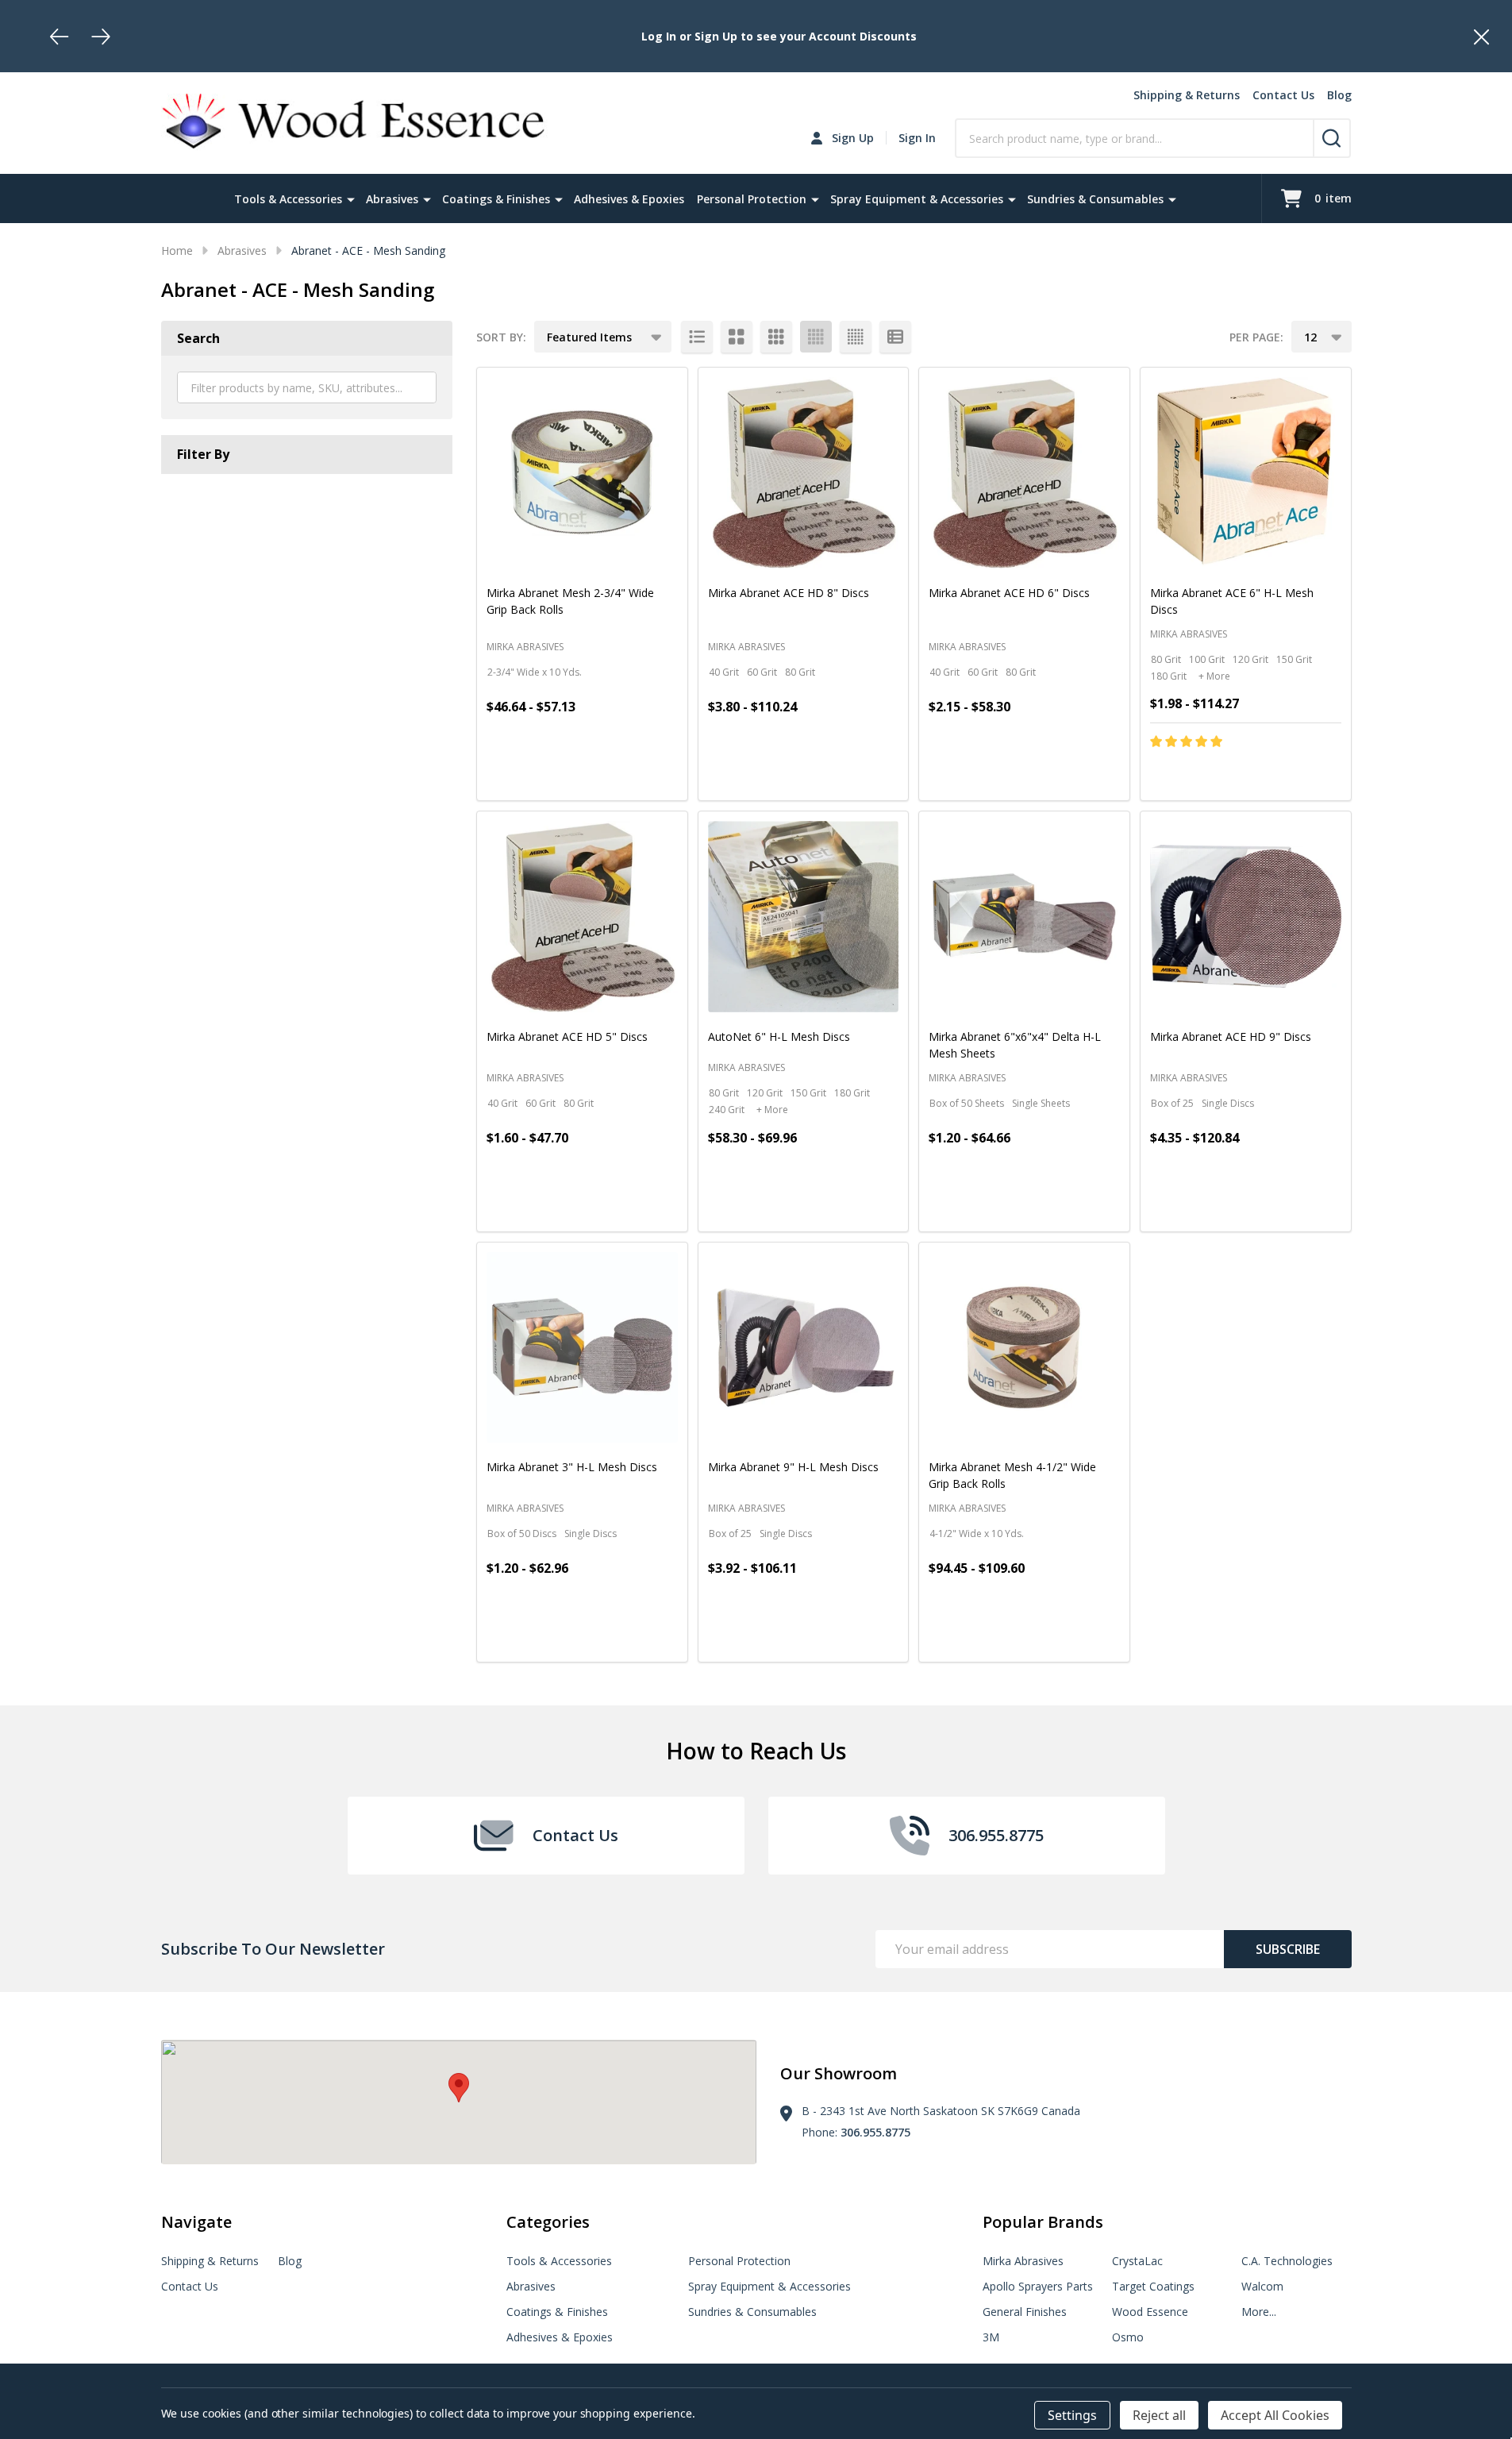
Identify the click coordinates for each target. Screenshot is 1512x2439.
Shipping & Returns (1187, 95)
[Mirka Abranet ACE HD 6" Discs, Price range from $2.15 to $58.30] (1024, 473)
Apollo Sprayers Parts (1038, 2286)
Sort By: (501, 337)
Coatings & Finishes (496, 199)
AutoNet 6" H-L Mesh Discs (779, 1036)
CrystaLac (1137, 2261)
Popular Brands (1043, 2222)
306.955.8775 (875, 2132)
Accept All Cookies (1275, 2415)
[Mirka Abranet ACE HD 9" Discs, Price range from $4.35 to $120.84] (1246, 917)
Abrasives (392, 199)
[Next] (101, 37)
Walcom (1262, 2286)
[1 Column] (697, 337)
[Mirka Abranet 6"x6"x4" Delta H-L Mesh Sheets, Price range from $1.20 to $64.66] (1024, 917)
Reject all (1159, 2415)
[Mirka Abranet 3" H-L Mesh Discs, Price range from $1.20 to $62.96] (582, 1348)
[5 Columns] (856, 337)
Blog (1339, 95)
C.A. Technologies (1287, 2261)
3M (991, 2337)
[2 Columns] (737, 337)
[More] (351, 198)
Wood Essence (1150, 2312)
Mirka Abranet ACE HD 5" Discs (567, 1036)
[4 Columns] (816, 337)
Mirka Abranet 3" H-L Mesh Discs (572, 1467)
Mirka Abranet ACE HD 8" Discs (789, 593)
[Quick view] (626, 775)
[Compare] (662, 775)
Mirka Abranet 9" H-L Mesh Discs (793, 1467)
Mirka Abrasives (1023, 2261)
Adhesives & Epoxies (629, 199)
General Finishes (1025, 2312)
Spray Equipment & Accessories (917, 199)
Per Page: (1256, 337)
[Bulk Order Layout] (895, 337)
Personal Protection (752, 199)
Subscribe (1288, 1949)
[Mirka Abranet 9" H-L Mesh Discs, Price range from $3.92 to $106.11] (804, 1348)
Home (177, 250)
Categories (548, 2222)
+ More (1214, 676)
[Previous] (60, 37)
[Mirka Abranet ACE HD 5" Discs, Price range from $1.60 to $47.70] (582, 917)
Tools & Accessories (288, 199)
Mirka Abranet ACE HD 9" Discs (1231, 1036)
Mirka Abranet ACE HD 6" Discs (1009, 593)
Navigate (196, 2222)
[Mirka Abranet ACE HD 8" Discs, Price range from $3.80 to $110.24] (804, 473)
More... (1259, 2312)
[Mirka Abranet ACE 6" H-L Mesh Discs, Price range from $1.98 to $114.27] (1246, 473)
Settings (1072, 2415)
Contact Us (1283, 95)
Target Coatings (1153, 2286)
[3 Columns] (776, 337)
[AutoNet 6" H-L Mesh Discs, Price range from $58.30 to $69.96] (804, 917)
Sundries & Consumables (1095, 199)
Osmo (1128, 2337)
